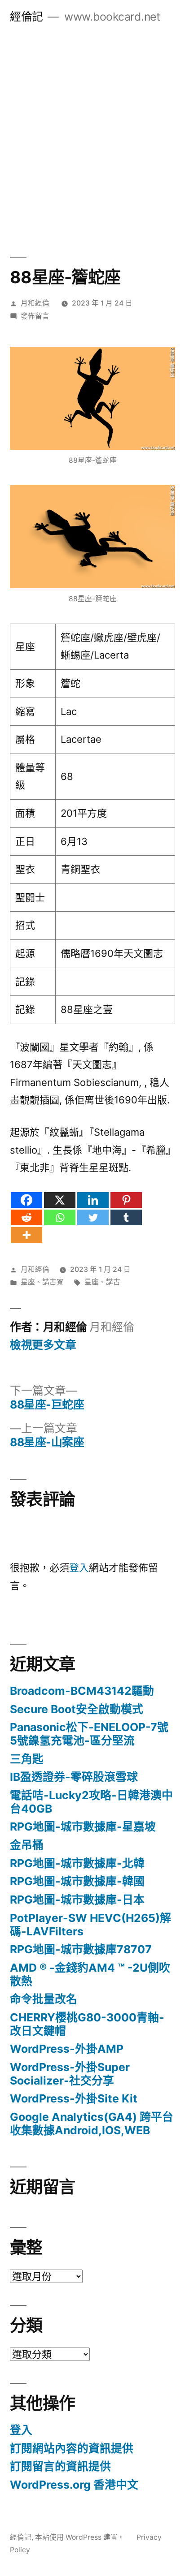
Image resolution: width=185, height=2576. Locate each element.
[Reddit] (26, 1217)
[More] (26, 1235)
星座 (28, 1282)
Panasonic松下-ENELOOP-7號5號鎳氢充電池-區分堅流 (89, 1734)
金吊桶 (27, 1845)
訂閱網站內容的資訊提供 (72, 2448)
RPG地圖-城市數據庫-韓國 (77, 1881)
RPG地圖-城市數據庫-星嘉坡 (83, 1826)
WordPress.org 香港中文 (74, 2485)
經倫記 (26, 17)
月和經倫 (35, 303)
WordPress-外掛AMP (67, 2049)
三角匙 (27, 1759)
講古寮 (53, 1282)
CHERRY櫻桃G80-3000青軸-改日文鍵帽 (87, 2024)
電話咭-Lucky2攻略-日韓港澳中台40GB (91, 1802)
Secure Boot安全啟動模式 (77, 1709)
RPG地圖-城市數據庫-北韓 (77, 1863)
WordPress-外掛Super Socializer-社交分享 (70, 2074)
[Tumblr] (126, 1217)
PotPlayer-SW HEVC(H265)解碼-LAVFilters (90, 1925)
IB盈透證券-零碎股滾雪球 (74, 1777)
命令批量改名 (44, 1999)
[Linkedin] (93, 1200)
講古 (113, 1282)
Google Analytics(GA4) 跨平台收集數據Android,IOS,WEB (92, 2124)
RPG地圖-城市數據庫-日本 (77, 1900)
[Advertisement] (92, 130)
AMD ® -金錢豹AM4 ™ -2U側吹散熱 (90, 1974)
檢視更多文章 (43, 1345)
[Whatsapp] (60, 1217)
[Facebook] (26, 1200)
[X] (60, 1200)
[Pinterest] (126, 1200)
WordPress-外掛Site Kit (74, 2098)
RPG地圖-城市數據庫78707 (81, 1949)
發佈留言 (35, 316)
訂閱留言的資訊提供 (60, 2466)
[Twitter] (93, 1217)
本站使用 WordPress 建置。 (81, 2537)
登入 (79, 1568)
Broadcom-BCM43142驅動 (82, 1691)
